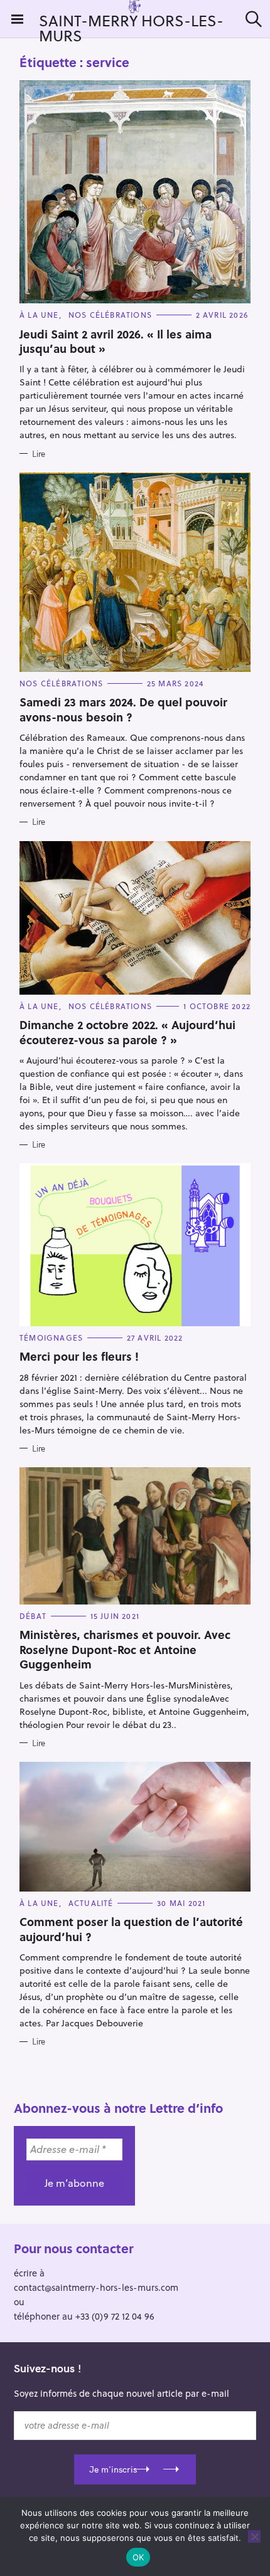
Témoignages (51, 1338)
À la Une (39, 315)
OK (138, 2557)
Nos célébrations (110, 315)
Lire (39, 454)
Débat (33, 1616)
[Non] (254, 2537)
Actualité (91, 1903)
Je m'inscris (113, 2469)
